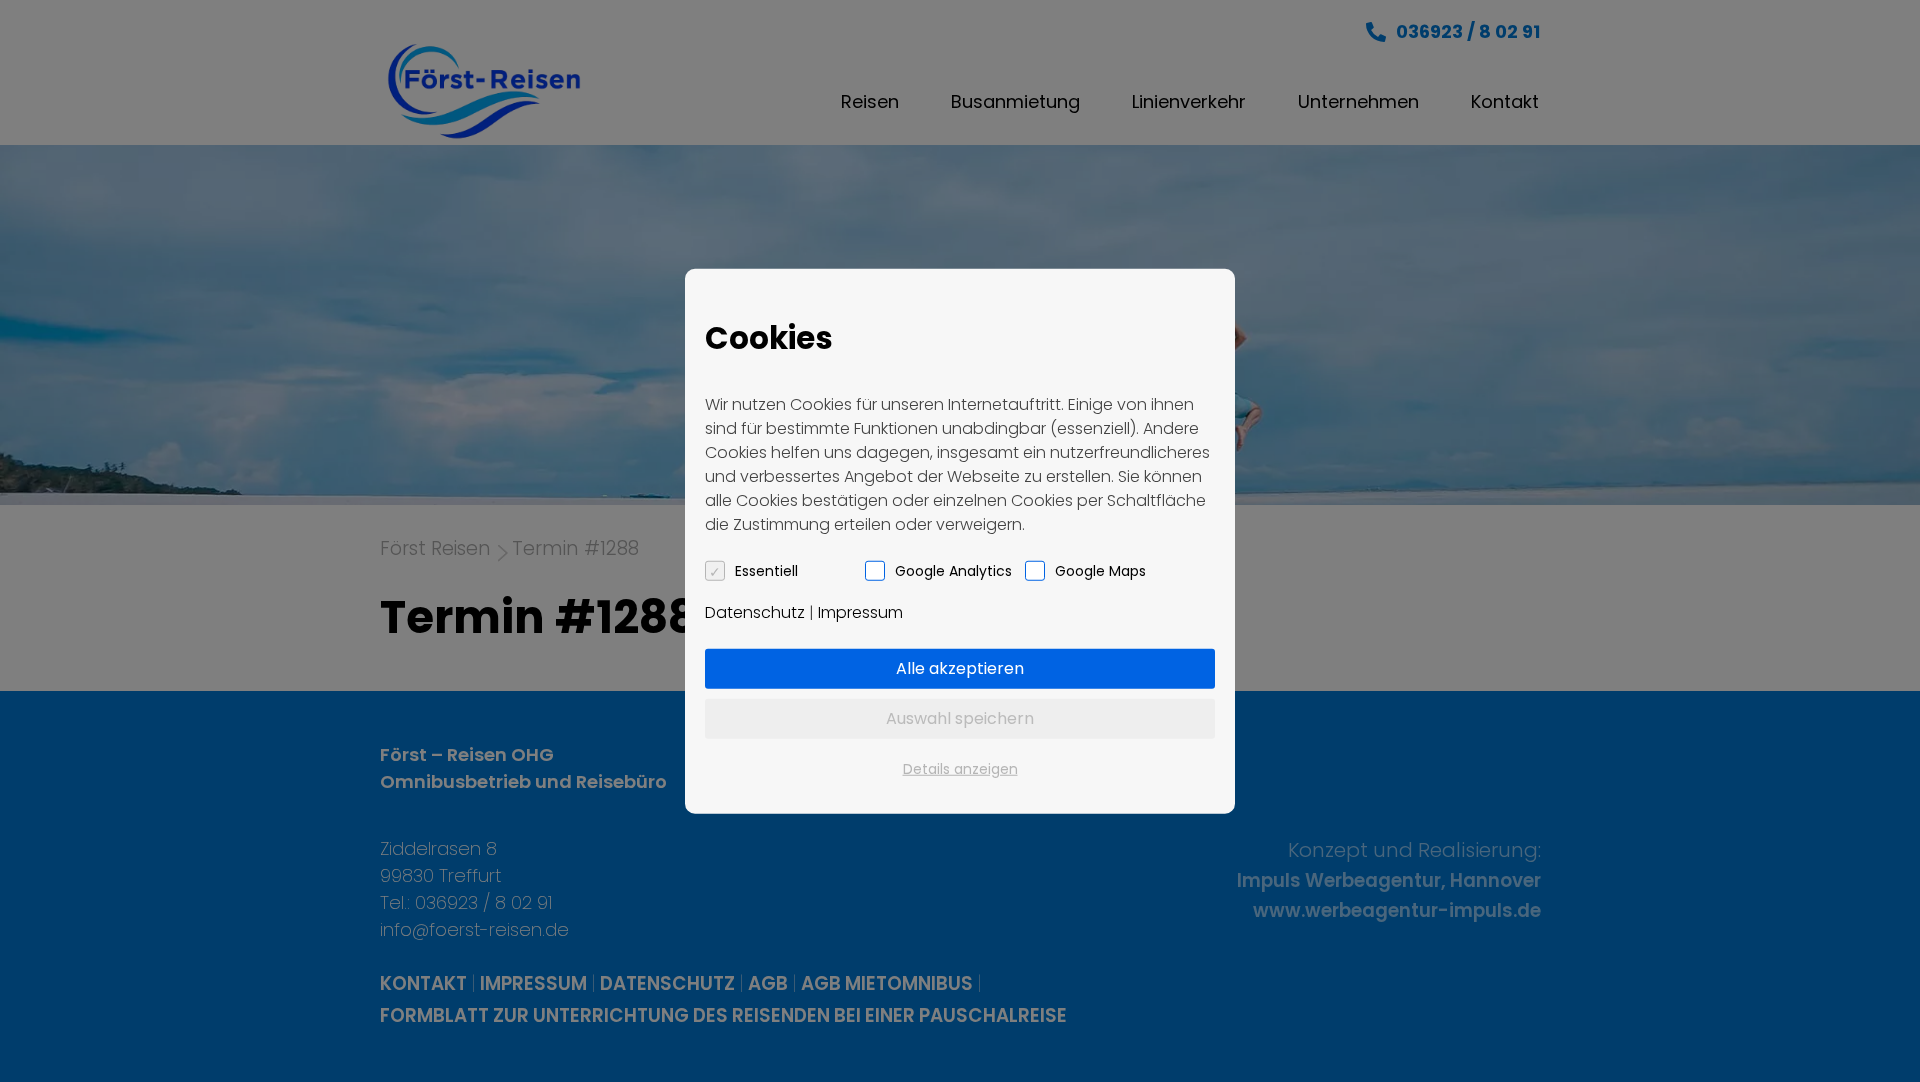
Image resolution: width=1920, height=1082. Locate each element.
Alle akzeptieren (960, 667)
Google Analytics (953, 570)
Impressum (860, 611)
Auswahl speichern (960, 717)
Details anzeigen (960, 768)
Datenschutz (755, 611)
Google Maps (1100, 570)
